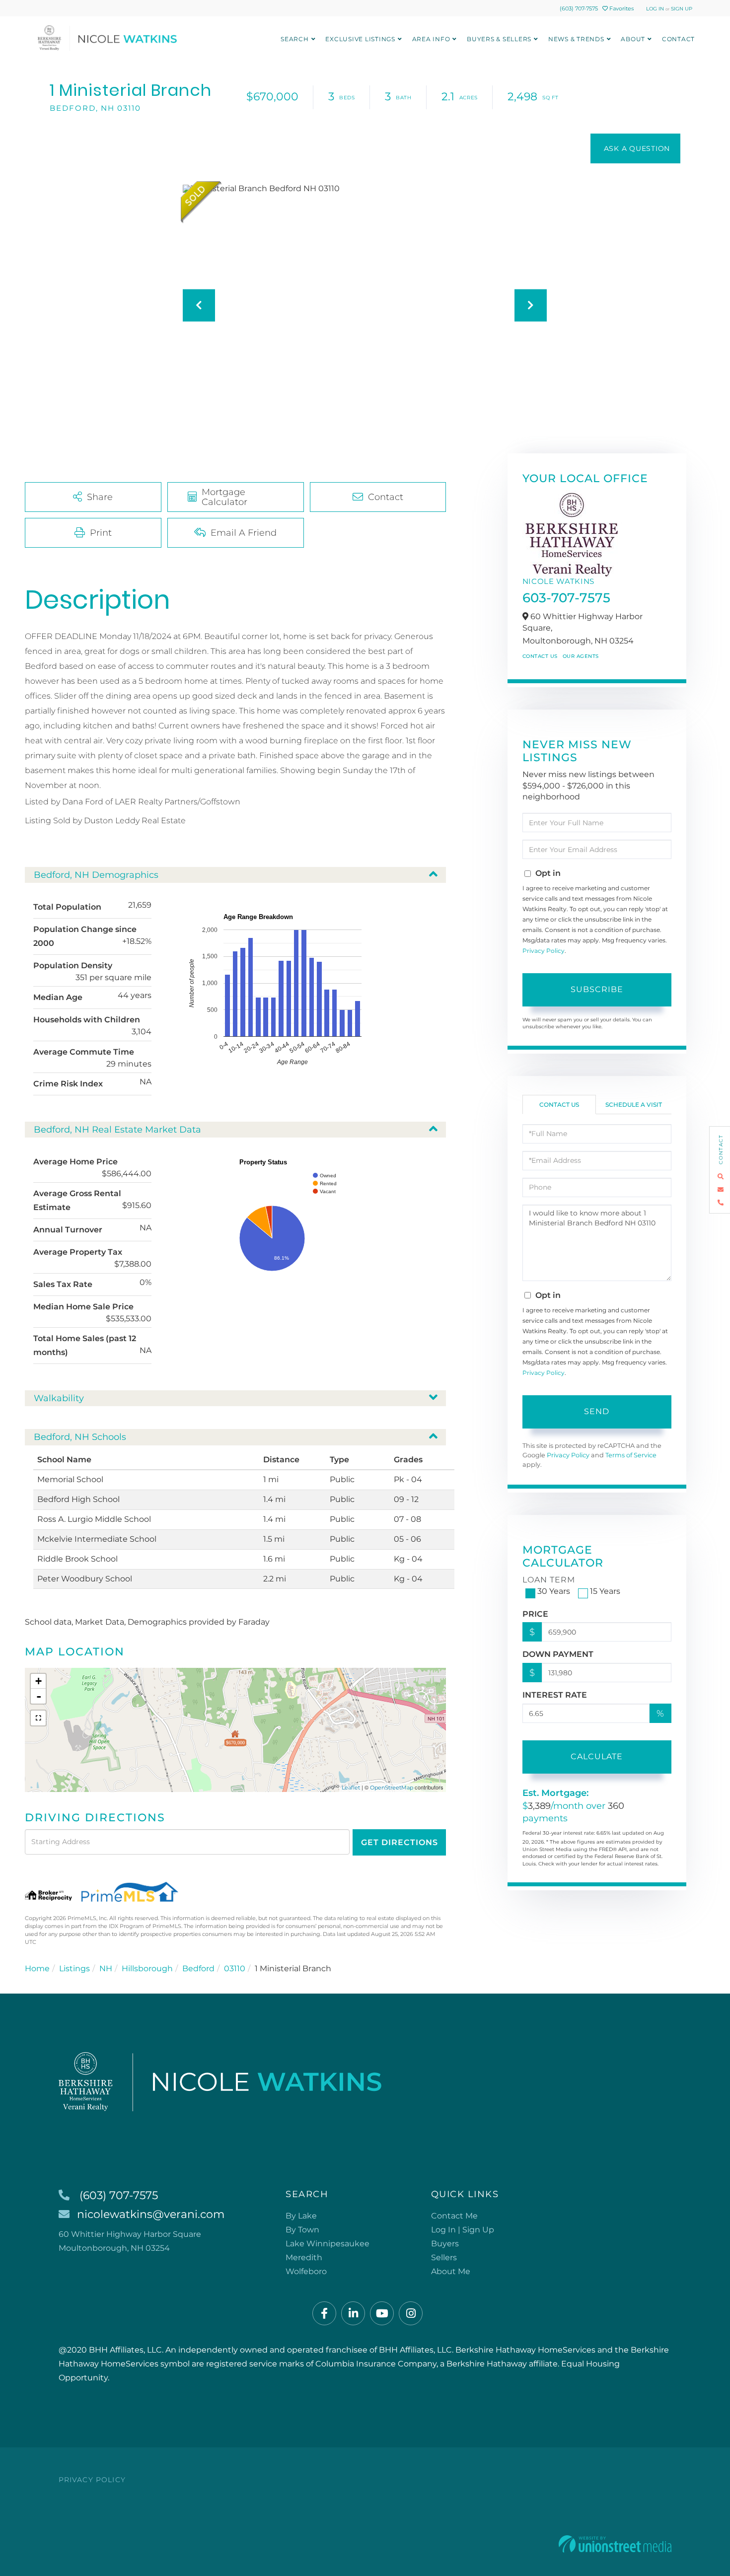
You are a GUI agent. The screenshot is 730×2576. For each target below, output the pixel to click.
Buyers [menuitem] (445, 2244)
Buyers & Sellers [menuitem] (499, 39)
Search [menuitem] (295, 39)
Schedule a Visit (634, 1105)
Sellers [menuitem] (444, 2257)
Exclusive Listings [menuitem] (360, 39)
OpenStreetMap (392, 1788)
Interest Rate (555, 1695)
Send (597, 1411)
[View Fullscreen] (38, 1718)
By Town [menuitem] (302, 2230)
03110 (235, 1968)
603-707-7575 (566, 598)
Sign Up (682, 9)
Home (37, 1968)
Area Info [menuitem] (431, 39)
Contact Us (540, 656)
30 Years (554, 1591)
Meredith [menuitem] (304, 2257)
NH (106, 1968)
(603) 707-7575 (579, 8)
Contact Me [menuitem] (454, 2216)
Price (535, 1614)
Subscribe (597, 989)
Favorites (621, 8)
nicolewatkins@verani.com (151, 2214)
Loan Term (549, 1580)
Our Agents (581, 656)
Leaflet (351, 1788)
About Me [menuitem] (451, 2271)
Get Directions (400, 1842)
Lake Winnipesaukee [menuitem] (328, 2244)
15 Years (605, 1591)
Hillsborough (147, 1968)
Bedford (198, 1968)
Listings (74, 1968)
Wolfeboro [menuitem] (306, 2271)
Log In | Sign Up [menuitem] (463, 2230)
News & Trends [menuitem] (576, 39)
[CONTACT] (635, 148)
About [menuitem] (633, 39)
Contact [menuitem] (678, 39)
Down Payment (558, 1654)
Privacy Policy (544, 951)
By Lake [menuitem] (301, 2216)
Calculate (597, 1756)
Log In (655, 9)
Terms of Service (631, 1455)
